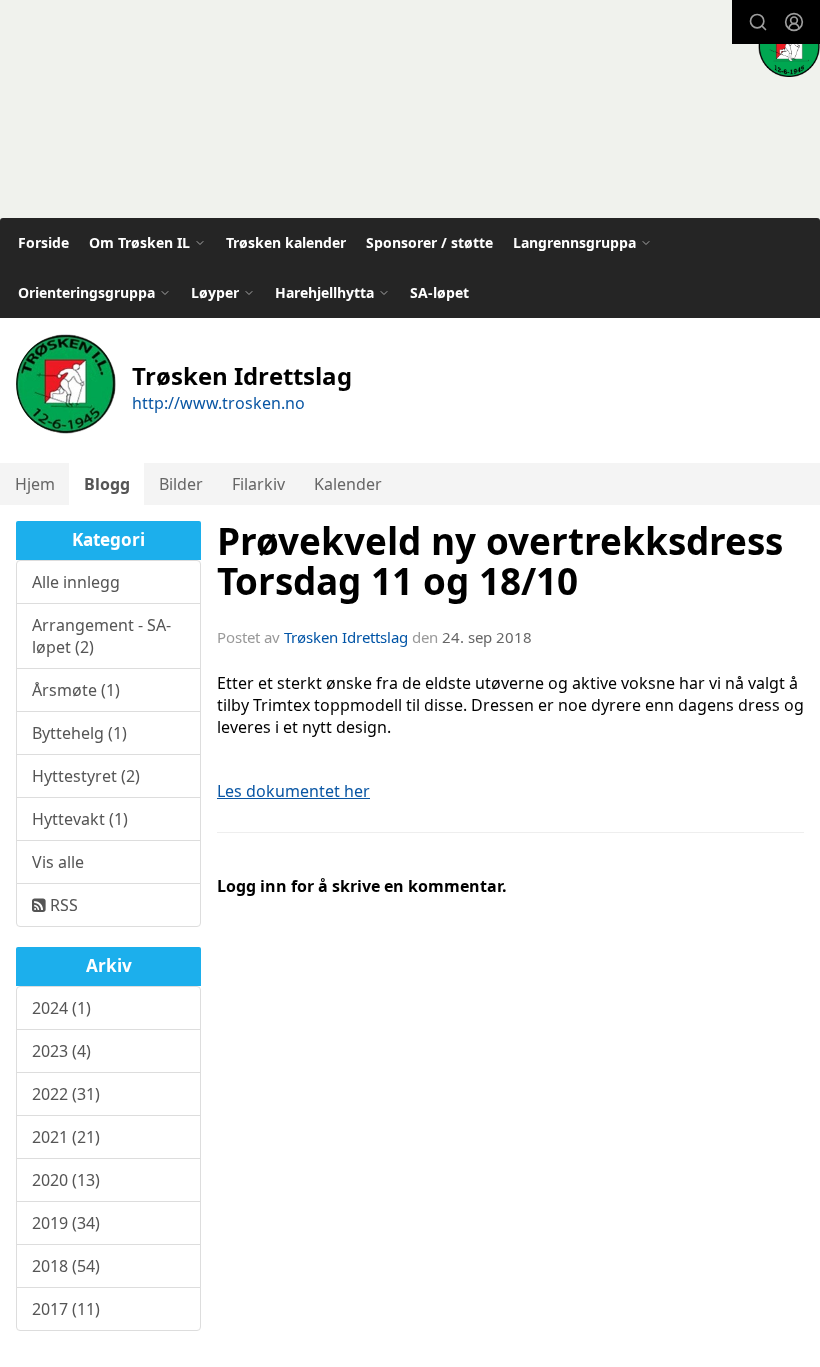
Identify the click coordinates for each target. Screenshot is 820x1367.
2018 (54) (66, 1266)
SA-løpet (439, 292)
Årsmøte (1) (76, 690)
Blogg (107, 484)
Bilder (181, 484)
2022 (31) (66, 1094)
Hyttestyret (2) (86, 776)
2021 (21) (66, 1137)
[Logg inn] (794, 22)
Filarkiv (258, 484)
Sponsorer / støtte (429, 242)
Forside (43, 242)
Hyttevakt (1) (80, 819)
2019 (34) (66, 1223)
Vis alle (58, 862)
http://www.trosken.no (218, 403)
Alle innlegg (76, 582)
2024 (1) (61, 1008)
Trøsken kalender (286, 242)
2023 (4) (61, 1051)
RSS (62, 905)
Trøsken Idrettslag (346, 637)
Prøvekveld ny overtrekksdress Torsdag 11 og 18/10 (500, 561)
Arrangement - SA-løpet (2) (101, 636)
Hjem (35, 484)
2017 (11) (66, 1309)
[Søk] (758, 22)
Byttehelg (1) (79, 733)
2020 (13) (66, 1180)
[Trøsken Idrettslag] (789, 46)
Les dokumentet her (293, 791)
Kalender (348, 484)
